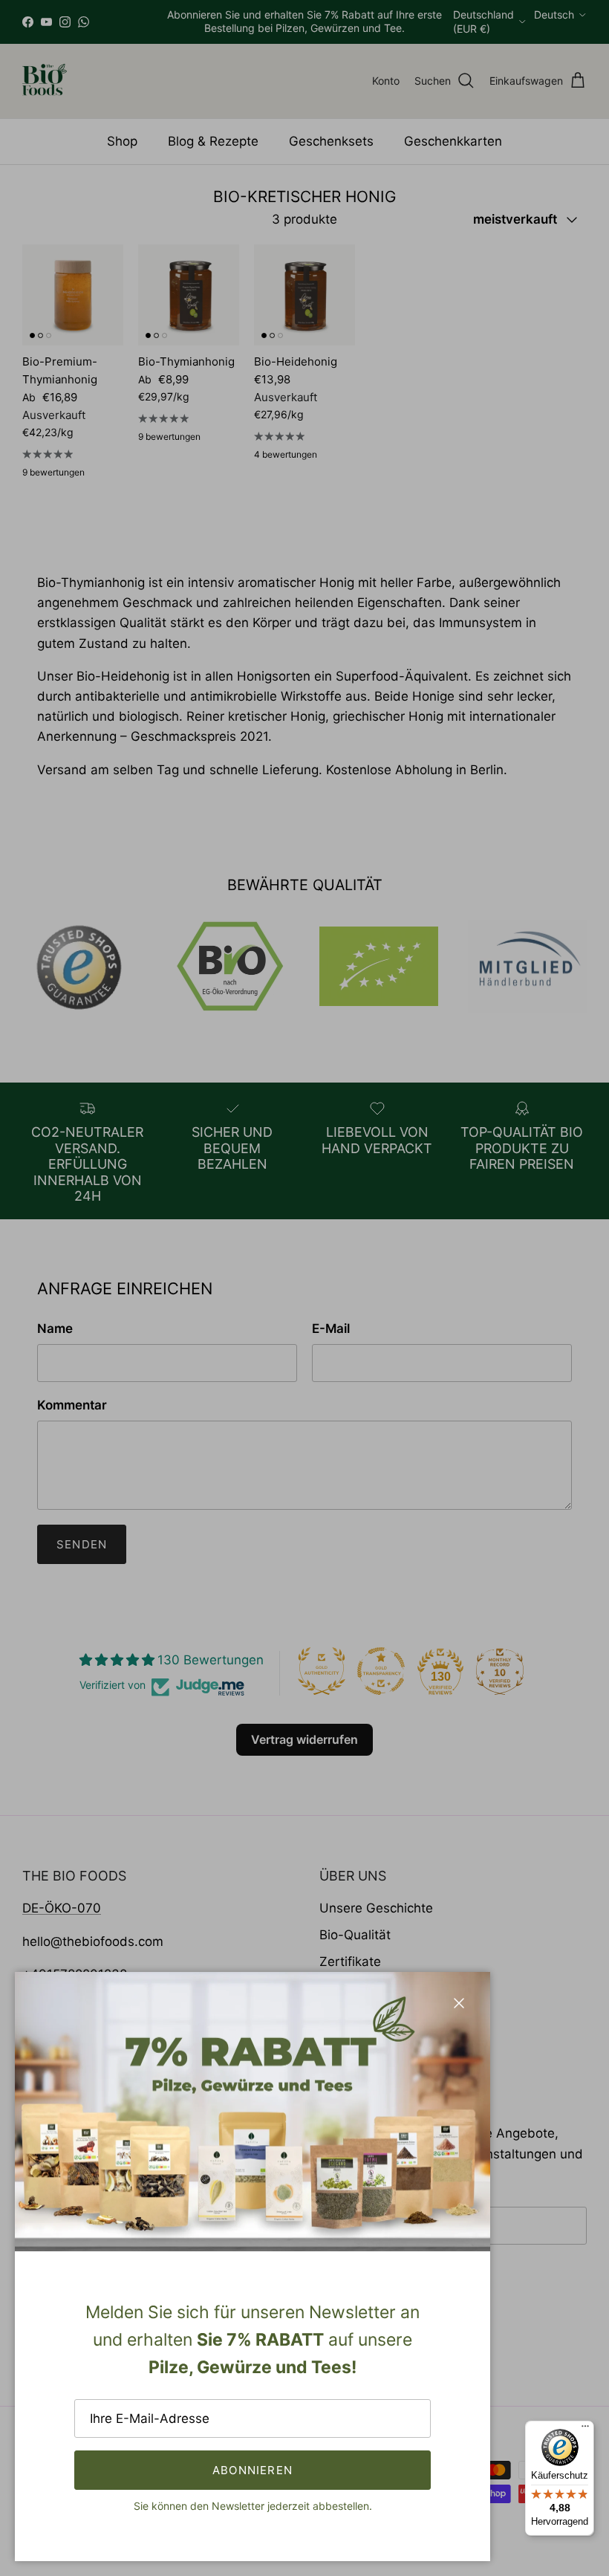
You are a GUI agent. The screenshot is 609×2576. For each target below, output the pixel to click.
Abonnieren (253, 2470)
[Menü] (585, 2430)
